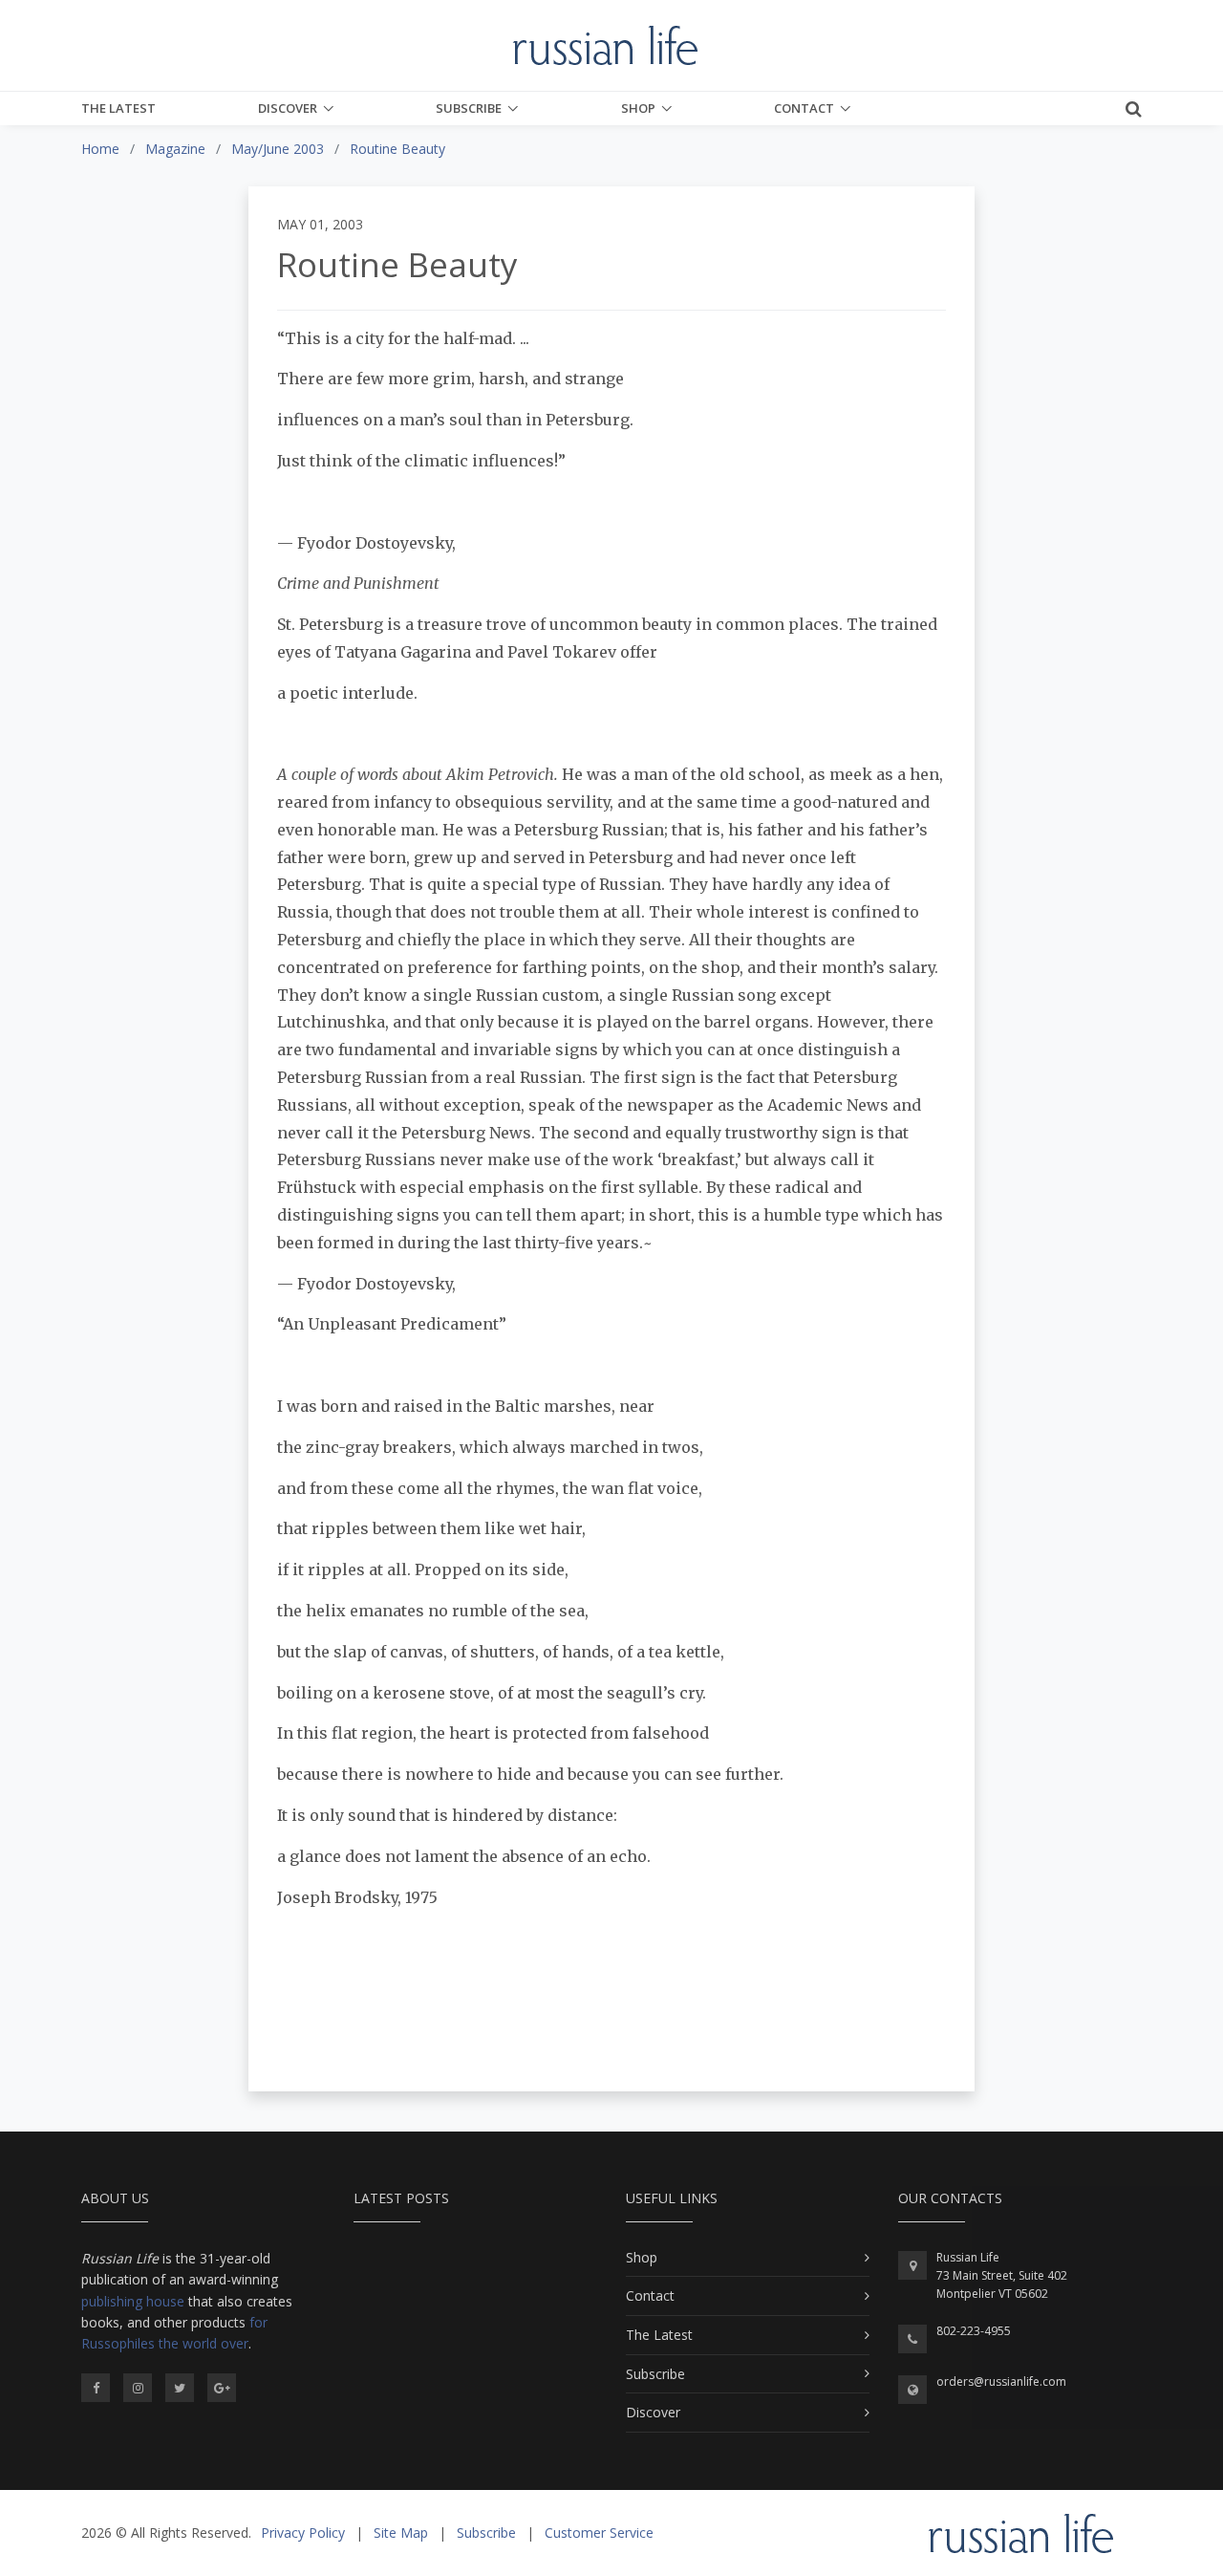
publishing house (133, 2301)
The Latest (118, 108)
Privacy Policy (303, 2533)
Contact (804, 108)
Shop (638, 108)
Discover (288, 108)
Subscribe (469, 108)
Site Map (401, 2533)
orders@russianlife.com (1001, 2381)
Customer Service (599, 2533)
